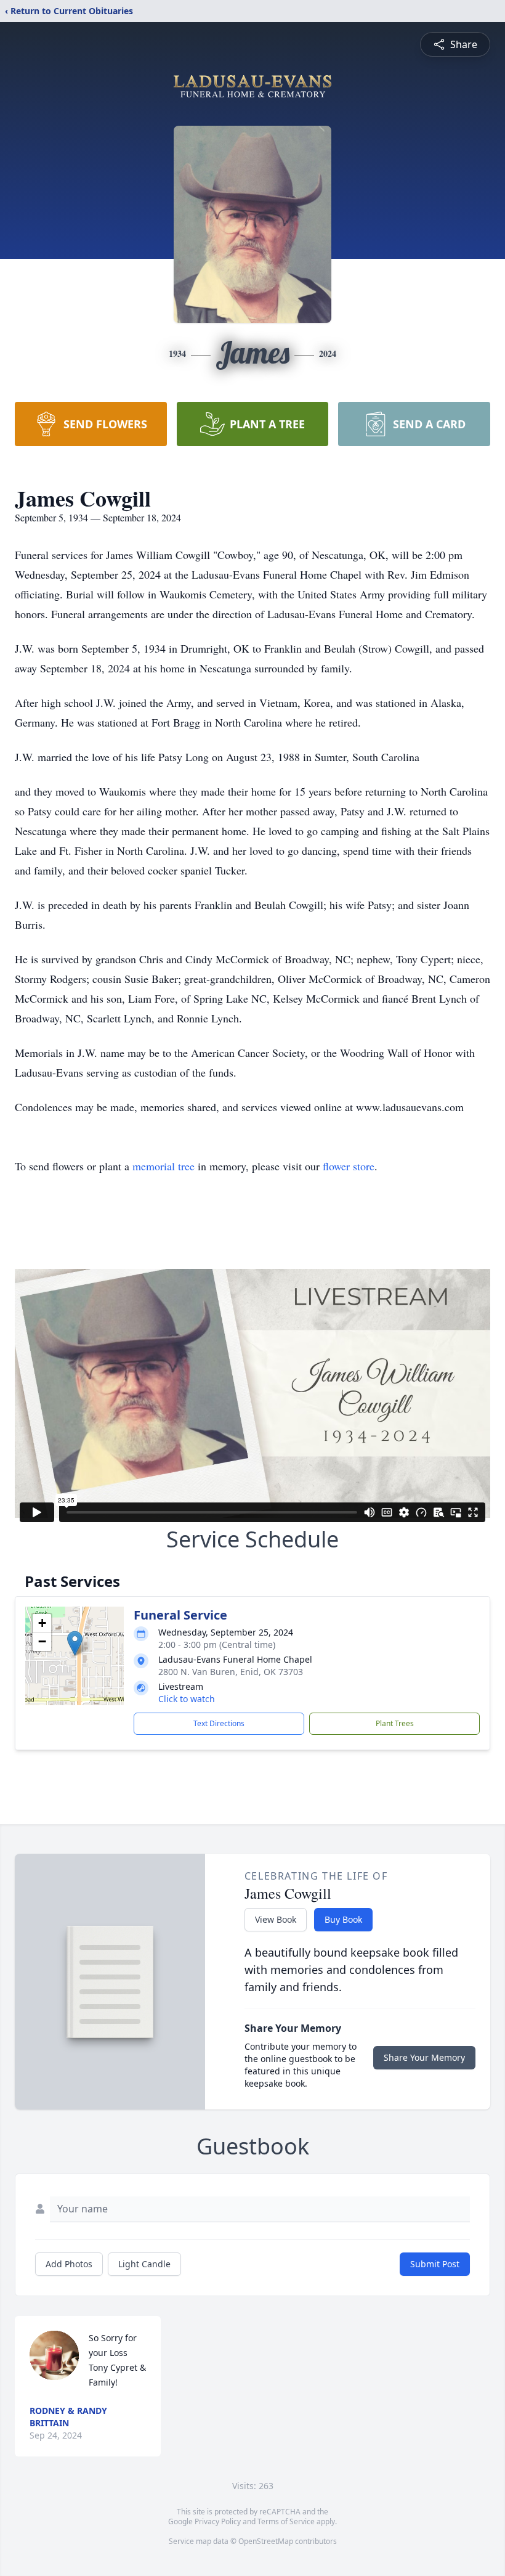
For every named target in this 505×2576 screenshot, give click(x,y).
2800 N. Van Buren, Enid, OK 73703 (231, 1672)
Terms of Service (286, 2521)
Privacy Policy (218, 2521)
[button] (75, 1643)
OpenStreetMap (266, 2541)
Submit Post (435, 2264)
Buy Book (343, 1919)
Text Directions (219, 1723)
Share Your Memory (424, 2057)
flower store (349, 1166)
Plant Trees (395, 1723)
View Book (276, 1919)
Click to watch (187, 1699)
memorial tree (164, 1166)
